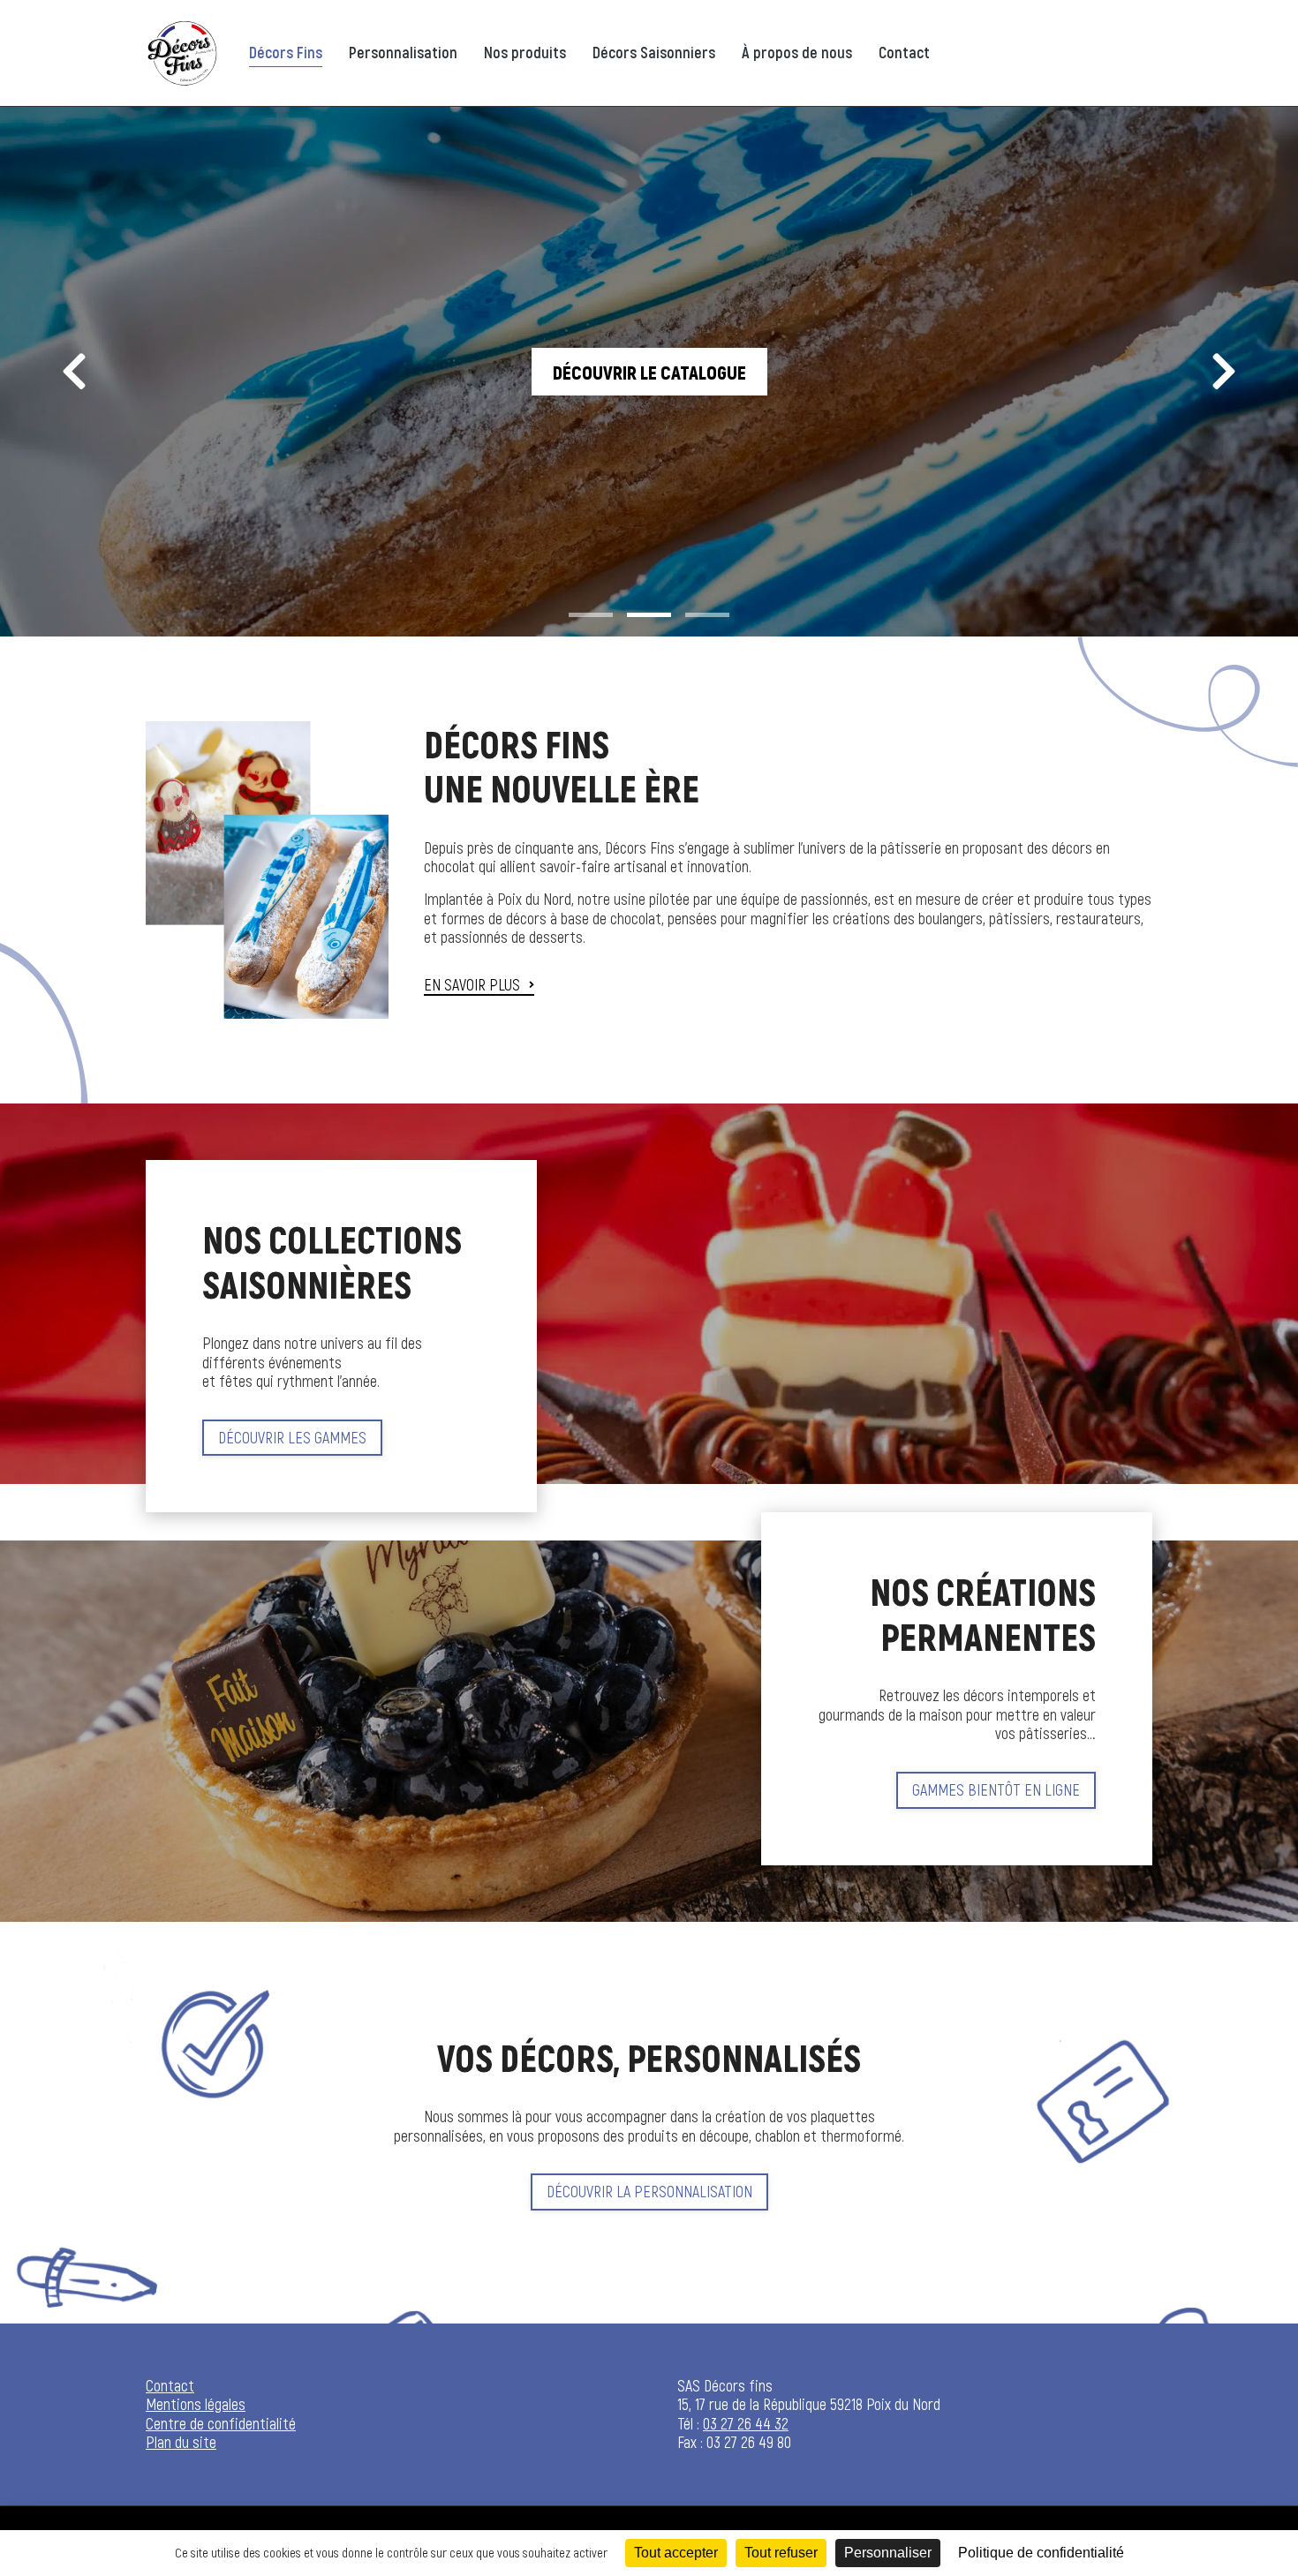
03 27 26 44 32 (746, 2423)
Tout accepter (676, 2553)
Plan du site (181, 2442)
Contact (170, 2385)
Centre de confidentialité (221, 2423)
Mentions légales (196, 2404)
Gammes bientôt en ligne (996, 1789)
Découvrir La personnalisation (649, 2191)
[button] (591, 614)
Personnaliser (888, 2553)
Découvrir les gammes (292, 1437)
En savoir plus (472, 985)
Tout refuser (781, 2553)
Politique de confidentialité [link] (1041, 2553)
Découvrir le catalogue (649, 372)
